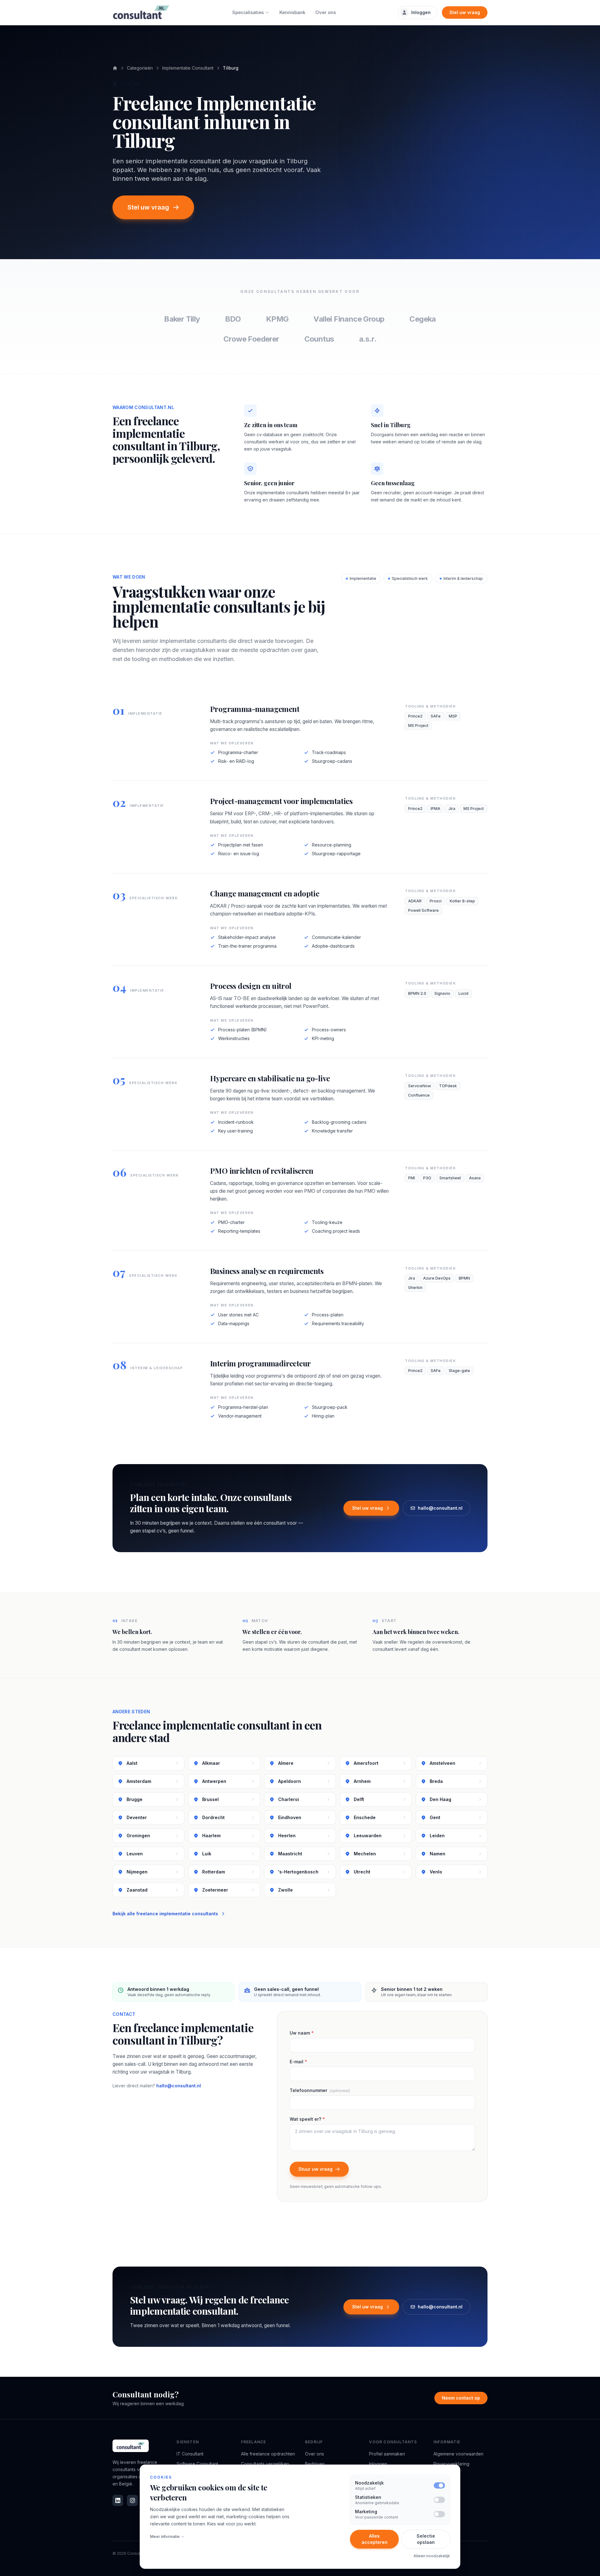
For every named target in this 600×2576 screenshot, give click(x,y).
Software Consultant (197, 2464)
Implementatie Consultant (188, 68)
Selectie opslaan (426, 2539)
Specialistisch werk (410, 578)
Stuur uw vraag (315, 2169)
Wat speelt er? (307, 2119)
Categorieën (140, 68)
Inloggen (421, 12)
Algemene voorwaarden (458, 2454)
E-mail (298, 2062)
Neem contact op (461, 2398)
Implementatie (363, 578)
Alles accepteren (375, 2539)
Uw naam (302, 2033)
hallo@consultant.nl (440, 1508)
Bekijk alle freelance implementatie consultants (165, 1914)
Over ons (326, 12)
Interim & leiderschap (463, 578)
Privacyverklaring (451, 2464)
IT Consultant (190, 2454)
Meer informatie (165, 2537)
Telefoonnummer (320, 2090)
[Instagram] (132, 2500)
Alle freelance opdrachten (268, 2454)
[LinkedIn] (118, 2500)
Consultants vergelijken (265, 2464)
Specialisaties (248, 12)
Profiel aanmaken (387, 2454)
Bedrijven (315, 2464)
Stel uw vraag (465, 12)
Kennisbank (292, 12)
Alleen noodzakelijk (432, 2556)
